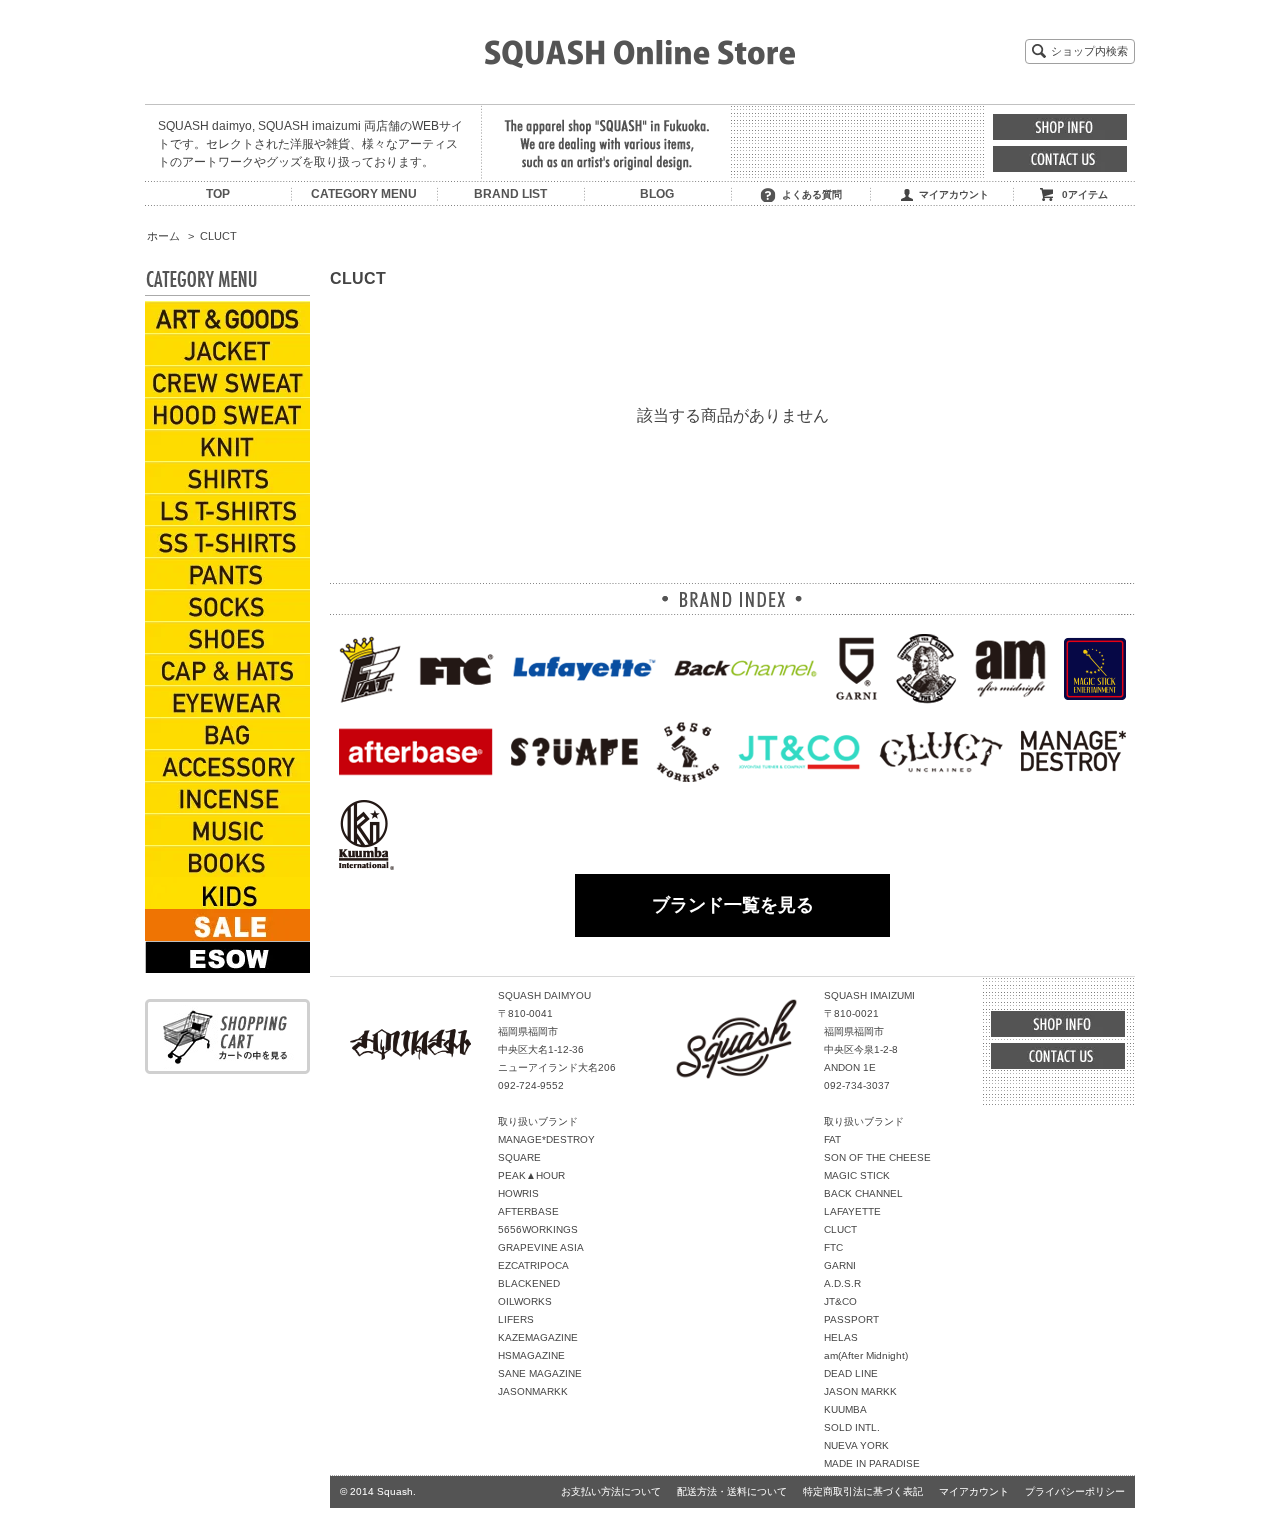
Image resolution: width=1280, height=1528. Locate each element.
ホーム (163, 236)
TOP (218, 194)
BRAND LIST (510, 194)
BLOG (657, 194)
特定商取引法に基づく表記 (863, 1491)
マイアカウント (954, 194)
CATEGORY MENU (364, 194)
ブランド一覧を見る (733, 905)
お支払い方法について (611, 1491)
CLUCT (218, 236)
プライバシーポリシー (1075, 1491)
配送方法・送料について (732, 1491)
